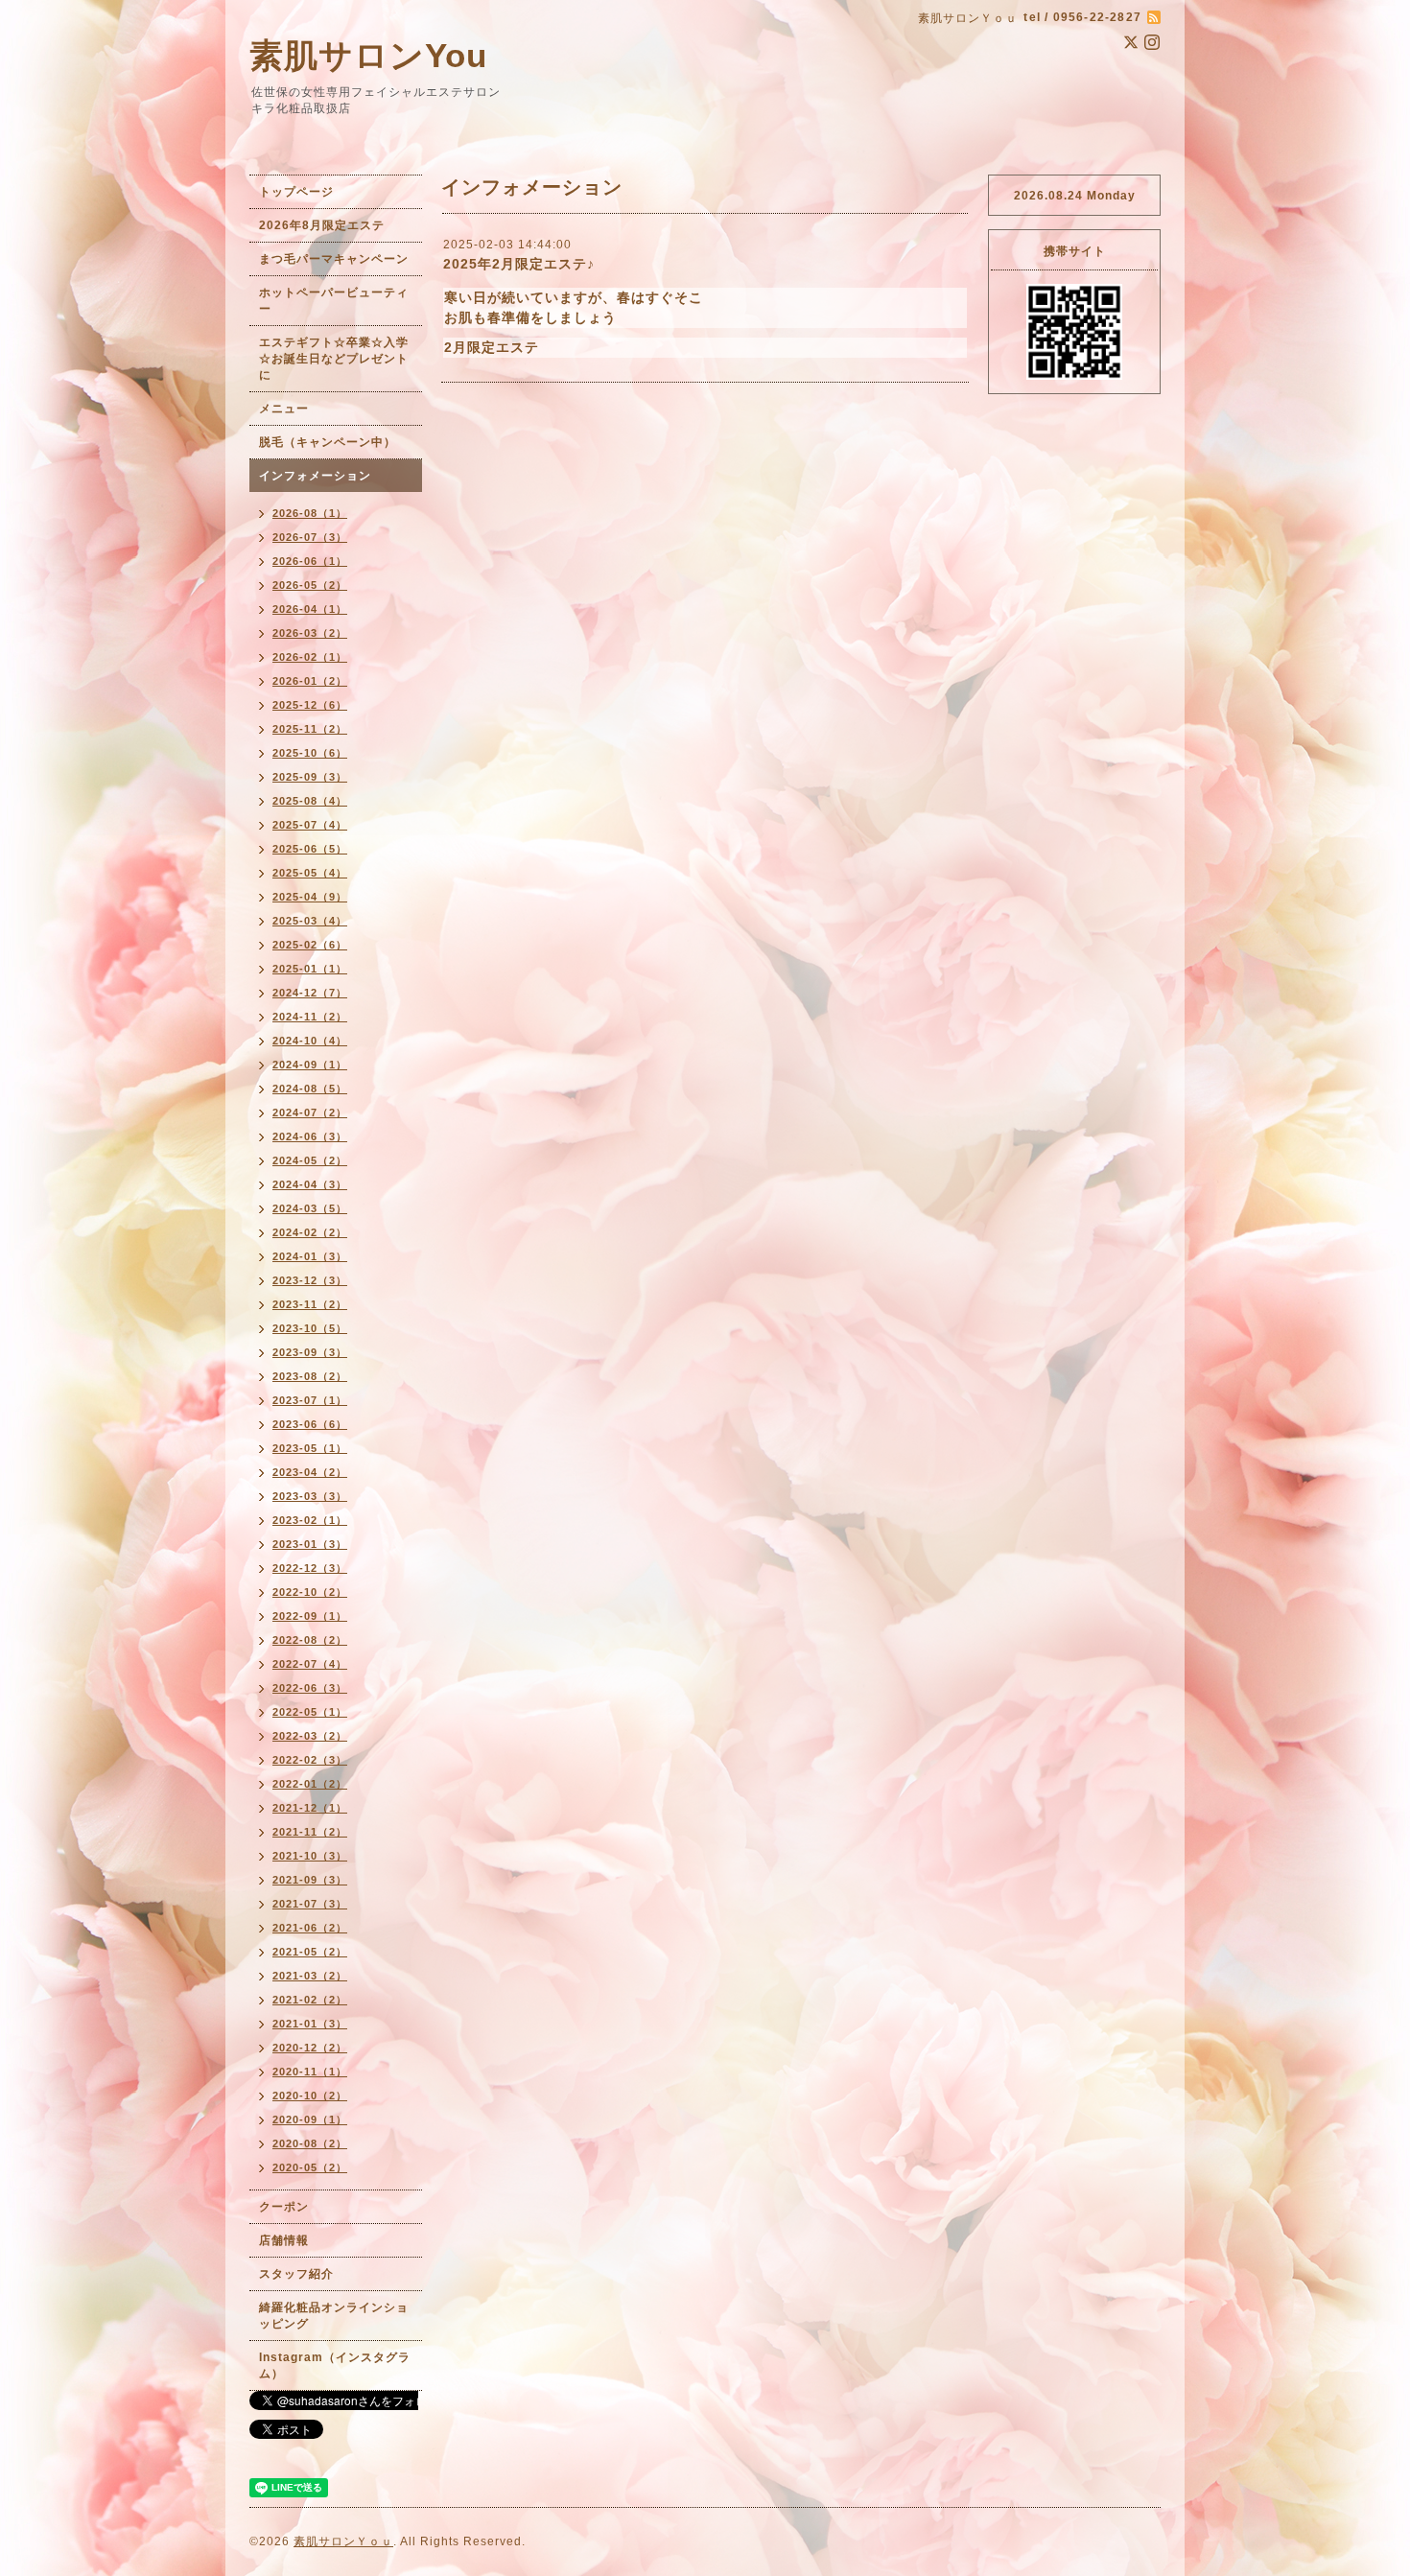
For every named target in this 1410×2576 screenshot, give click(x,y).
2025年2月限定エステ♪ (519, 264)
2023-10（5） (310, 1328)
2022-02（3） (310, 1760)
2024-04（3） (310, 1184)
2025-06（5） (310, 849)
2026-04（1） (310, 609)
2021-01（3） (310, 2024)
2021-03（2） (310, 1976)
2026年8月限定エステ (322, 225)
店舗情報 (284, 2240)
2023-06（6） (310, 1424)
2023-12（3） (310, 1280)
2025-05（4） (310, 873)
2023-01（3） (310, 1544)
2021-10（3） (310, 1856)
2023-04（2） (310, 1472)
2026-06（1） (310, 561)
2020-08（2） (310, 2143)
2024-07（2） (310, 1112)
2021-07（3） (310, 1904)
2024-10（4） (310, 1041)
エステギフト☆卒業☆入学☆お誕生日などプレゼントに (334, 359)
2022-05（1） (310, 1712)
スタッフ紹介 (296, 2274)
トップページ (296, 192)
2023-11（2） (310, 1304)
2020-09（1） (310, 2119)
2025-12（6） (310, 705)
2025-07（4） (310, 825)
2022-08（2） (310, 1640)
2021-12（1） (310, 1808)
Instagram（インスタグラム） (335, 2365)
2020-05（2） (310, 2167)
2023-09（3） (310, 1352)
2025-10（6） (310, 753)
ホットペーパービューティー (334, 301)
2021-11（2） (310, 1832)
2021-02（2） (310, 2000)
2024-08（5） (310, 1089)
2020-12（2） (310, 2048)
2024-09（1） (310, 1065)
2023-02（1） (310, 1520)
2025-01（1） (310, 969)
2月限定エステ (492, 347)
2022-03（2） (310, 1736)
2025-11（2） (310, 729)
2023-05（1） (310, 1448)
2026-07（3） (310, 537)
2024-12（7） (310, 993)
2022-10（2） (310, 1592)
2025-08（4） (310, 801)
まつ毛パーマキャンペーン (334, 259)
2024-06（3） (310, 1136)
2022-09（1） (310, 1616)
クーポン (284, 2207)
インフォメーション (315, 476)
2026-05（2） (310, 585)
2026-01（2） (310, 681)
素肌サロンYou (368, 55)
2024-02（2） (310, 1232)
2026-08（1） (310, 513)
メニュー (284, 409)
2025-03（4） (310, 921)
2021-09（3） (310, 1880)
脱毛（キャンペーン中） (328, 442)
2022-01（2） (310, 1784)
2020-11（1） (310, 2072)
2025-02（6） (310, 945)
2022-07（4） (310, 1664)
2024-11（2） (310, 1017)
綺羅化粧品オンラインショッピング (334, 2316)
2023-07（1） (310, 1400)
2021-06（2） (310, 1928)
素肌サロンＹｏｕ (343, 2541)
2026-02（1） (310, 657)
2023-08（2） (310, 1376)
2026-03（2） (310, 633)
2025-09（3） (310, 777)
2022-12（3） (310, 1568)
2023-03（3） (310, 1496)
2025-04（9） (310, 897)
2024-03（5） (310, 1208)
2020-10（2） (310, 2096)
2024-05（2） (310, 1160)
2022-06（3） (310, 1688)
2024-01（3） (310, 1256)
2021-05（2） (310, 1952)
